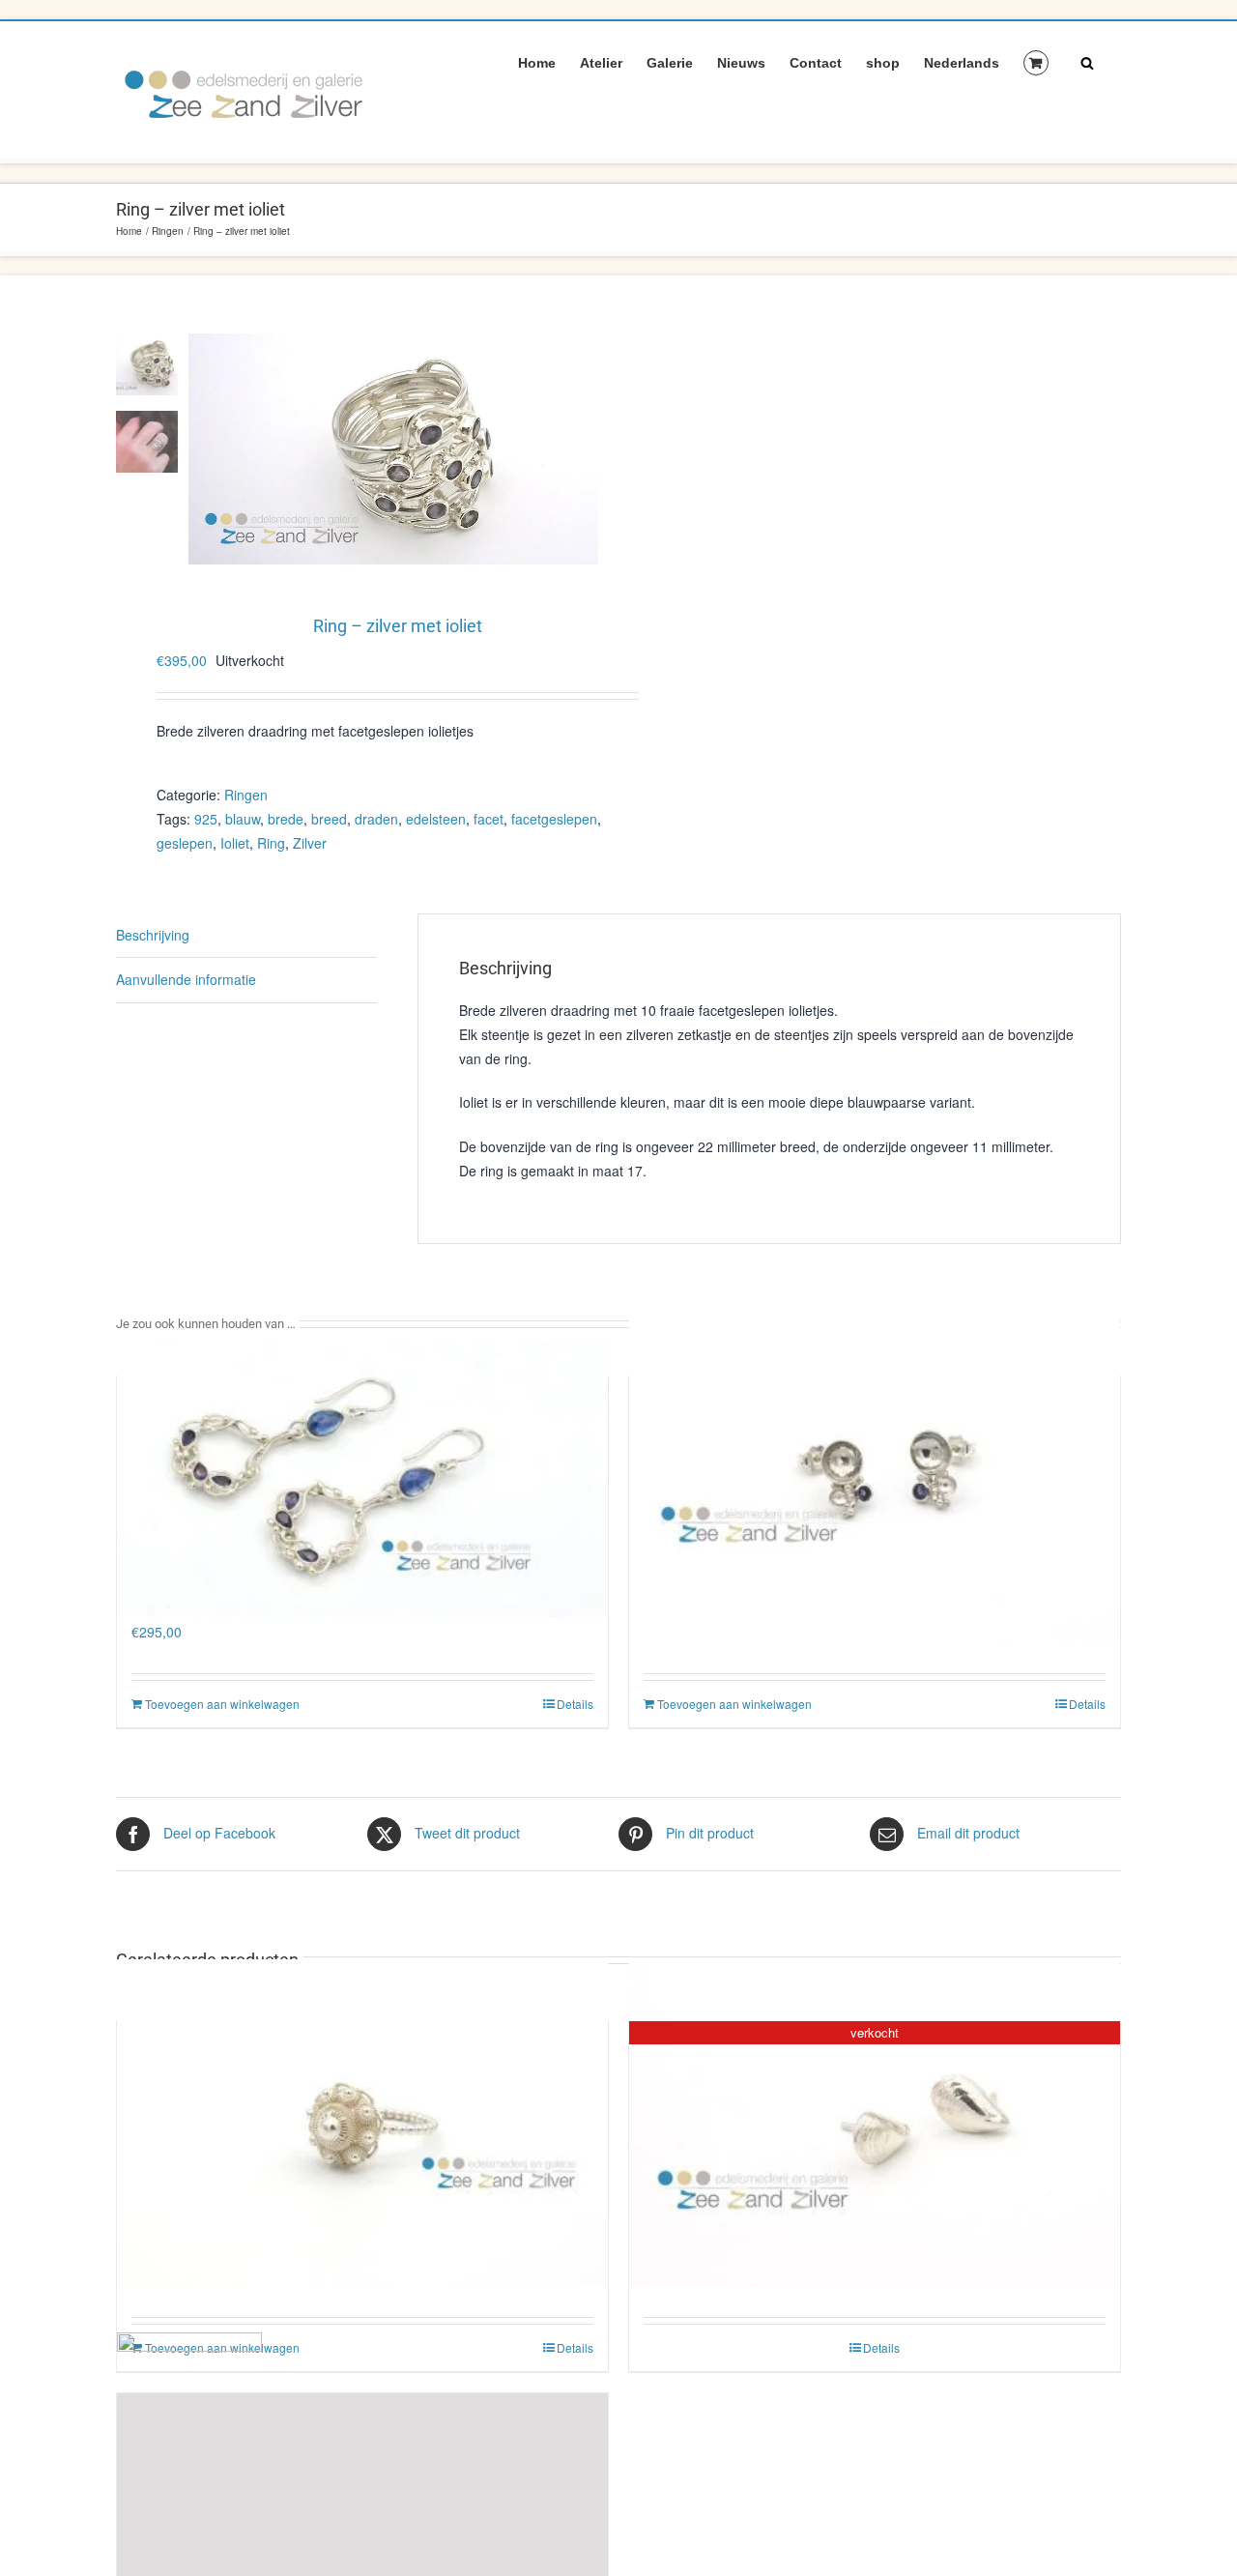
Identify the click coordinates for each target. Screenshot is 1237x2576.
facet (489, 819)
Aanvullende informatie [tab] (186, 979)
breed (329, 819)
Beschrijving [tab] (153, 935)
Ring (271, 843)
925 (206, 819)
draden (376, 819)
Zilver (310, 843)
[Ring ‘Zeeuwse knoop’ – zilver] (362, 2122)
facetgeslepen (554, 819)
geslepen (185, 843)
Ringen (246, 795)
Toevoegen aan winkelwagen (222, 1704)
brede (286, 819)
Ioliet (235, 843)
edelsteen (436, 819)
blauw (243, 819)
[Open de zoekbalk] (1087, 62)
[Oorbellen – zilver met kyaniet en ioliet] (362, 1477)
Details (575, 1704)
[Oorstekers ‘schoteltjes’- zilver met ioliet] (875, 1477)
